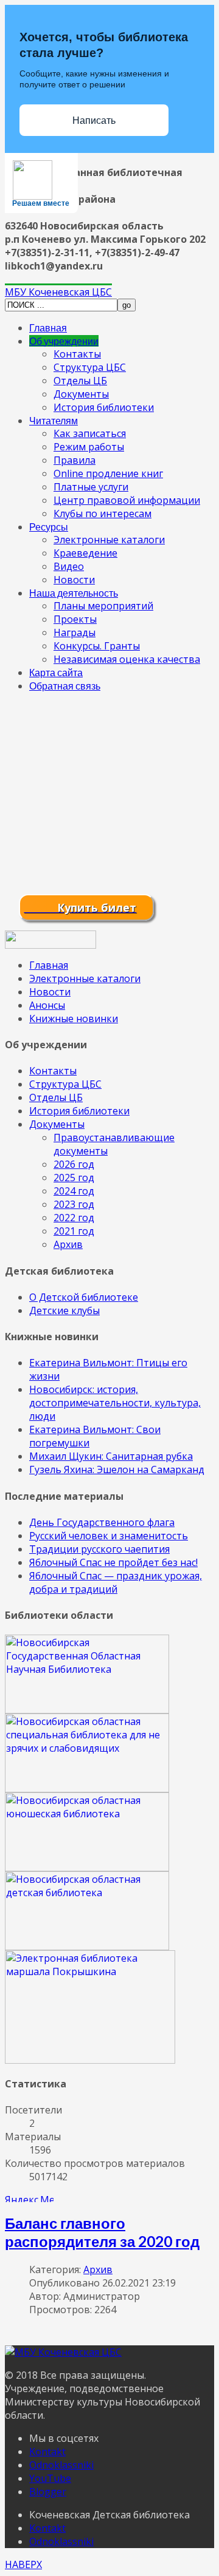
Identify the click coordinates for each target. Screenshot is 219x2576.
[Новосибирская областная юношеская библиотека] (87, 1868)
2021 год (74, 1231)
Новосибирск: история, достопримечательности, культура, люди (115, 1403)
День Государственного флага (102, 1522)
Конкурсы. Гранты (97, 646)
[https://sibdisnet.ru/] (87, 1789)
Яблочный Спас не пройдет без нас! (113, 1562)
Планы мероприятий (103, 606)
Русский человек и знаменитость (109, 1536)
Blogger (48, 2492)
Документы (81, 394)
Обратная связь (65, 686)
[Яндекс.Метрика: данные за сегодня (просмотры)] (29, 2198)
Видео (69, 566)
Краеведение (85, 553)
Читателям (54, 420)
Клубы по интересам (103, 514)
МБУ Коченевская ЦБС (58, 292)
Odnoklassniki (61, 2465)
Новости (74, 580)
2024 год (74, 1191)
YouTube (50, 2478)
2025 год (74, 1178)
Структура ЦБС (90, 367)
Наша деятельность (74, 593)
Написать (94, 120)
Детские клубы (64, 1310)
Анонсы (47, 1005)
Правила (75, 460)
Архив (68, 1244)
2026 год (74, 1164)
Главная (48, 327)
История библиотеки (104, 407)
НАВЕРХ (23, 2564)
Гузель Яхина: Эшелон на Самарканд (117, 1469)
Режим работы (89, 447)
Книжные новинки (74, 1019)
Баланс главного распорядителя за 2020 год (102, 2232)
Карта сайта (56, 672)
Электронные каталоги (109, 540)
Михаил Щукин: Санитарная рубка (111, 1456)
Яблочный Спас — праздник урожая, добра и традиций (116, 1582)
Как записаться (90, 433)
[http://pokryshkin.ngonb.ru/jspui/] (90, 2060)
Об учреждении (64, 341)
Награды (75, 632)
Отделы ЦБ (80, 381)
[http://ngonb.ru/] (87, 1710)
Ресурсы (49, 527)
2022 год (74, 1218)
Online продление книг (108, 473)
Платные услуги (91, 487)
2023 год (74, 1204)
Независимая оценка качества (127, 659)
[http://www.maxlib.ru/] (87, 1947)
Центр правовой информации (127, 500)
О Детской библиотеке (84, 1297)
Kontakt (47, 2452)
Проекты (75, 619)
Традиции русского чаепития (99, 1549)
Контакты (77, 354)
